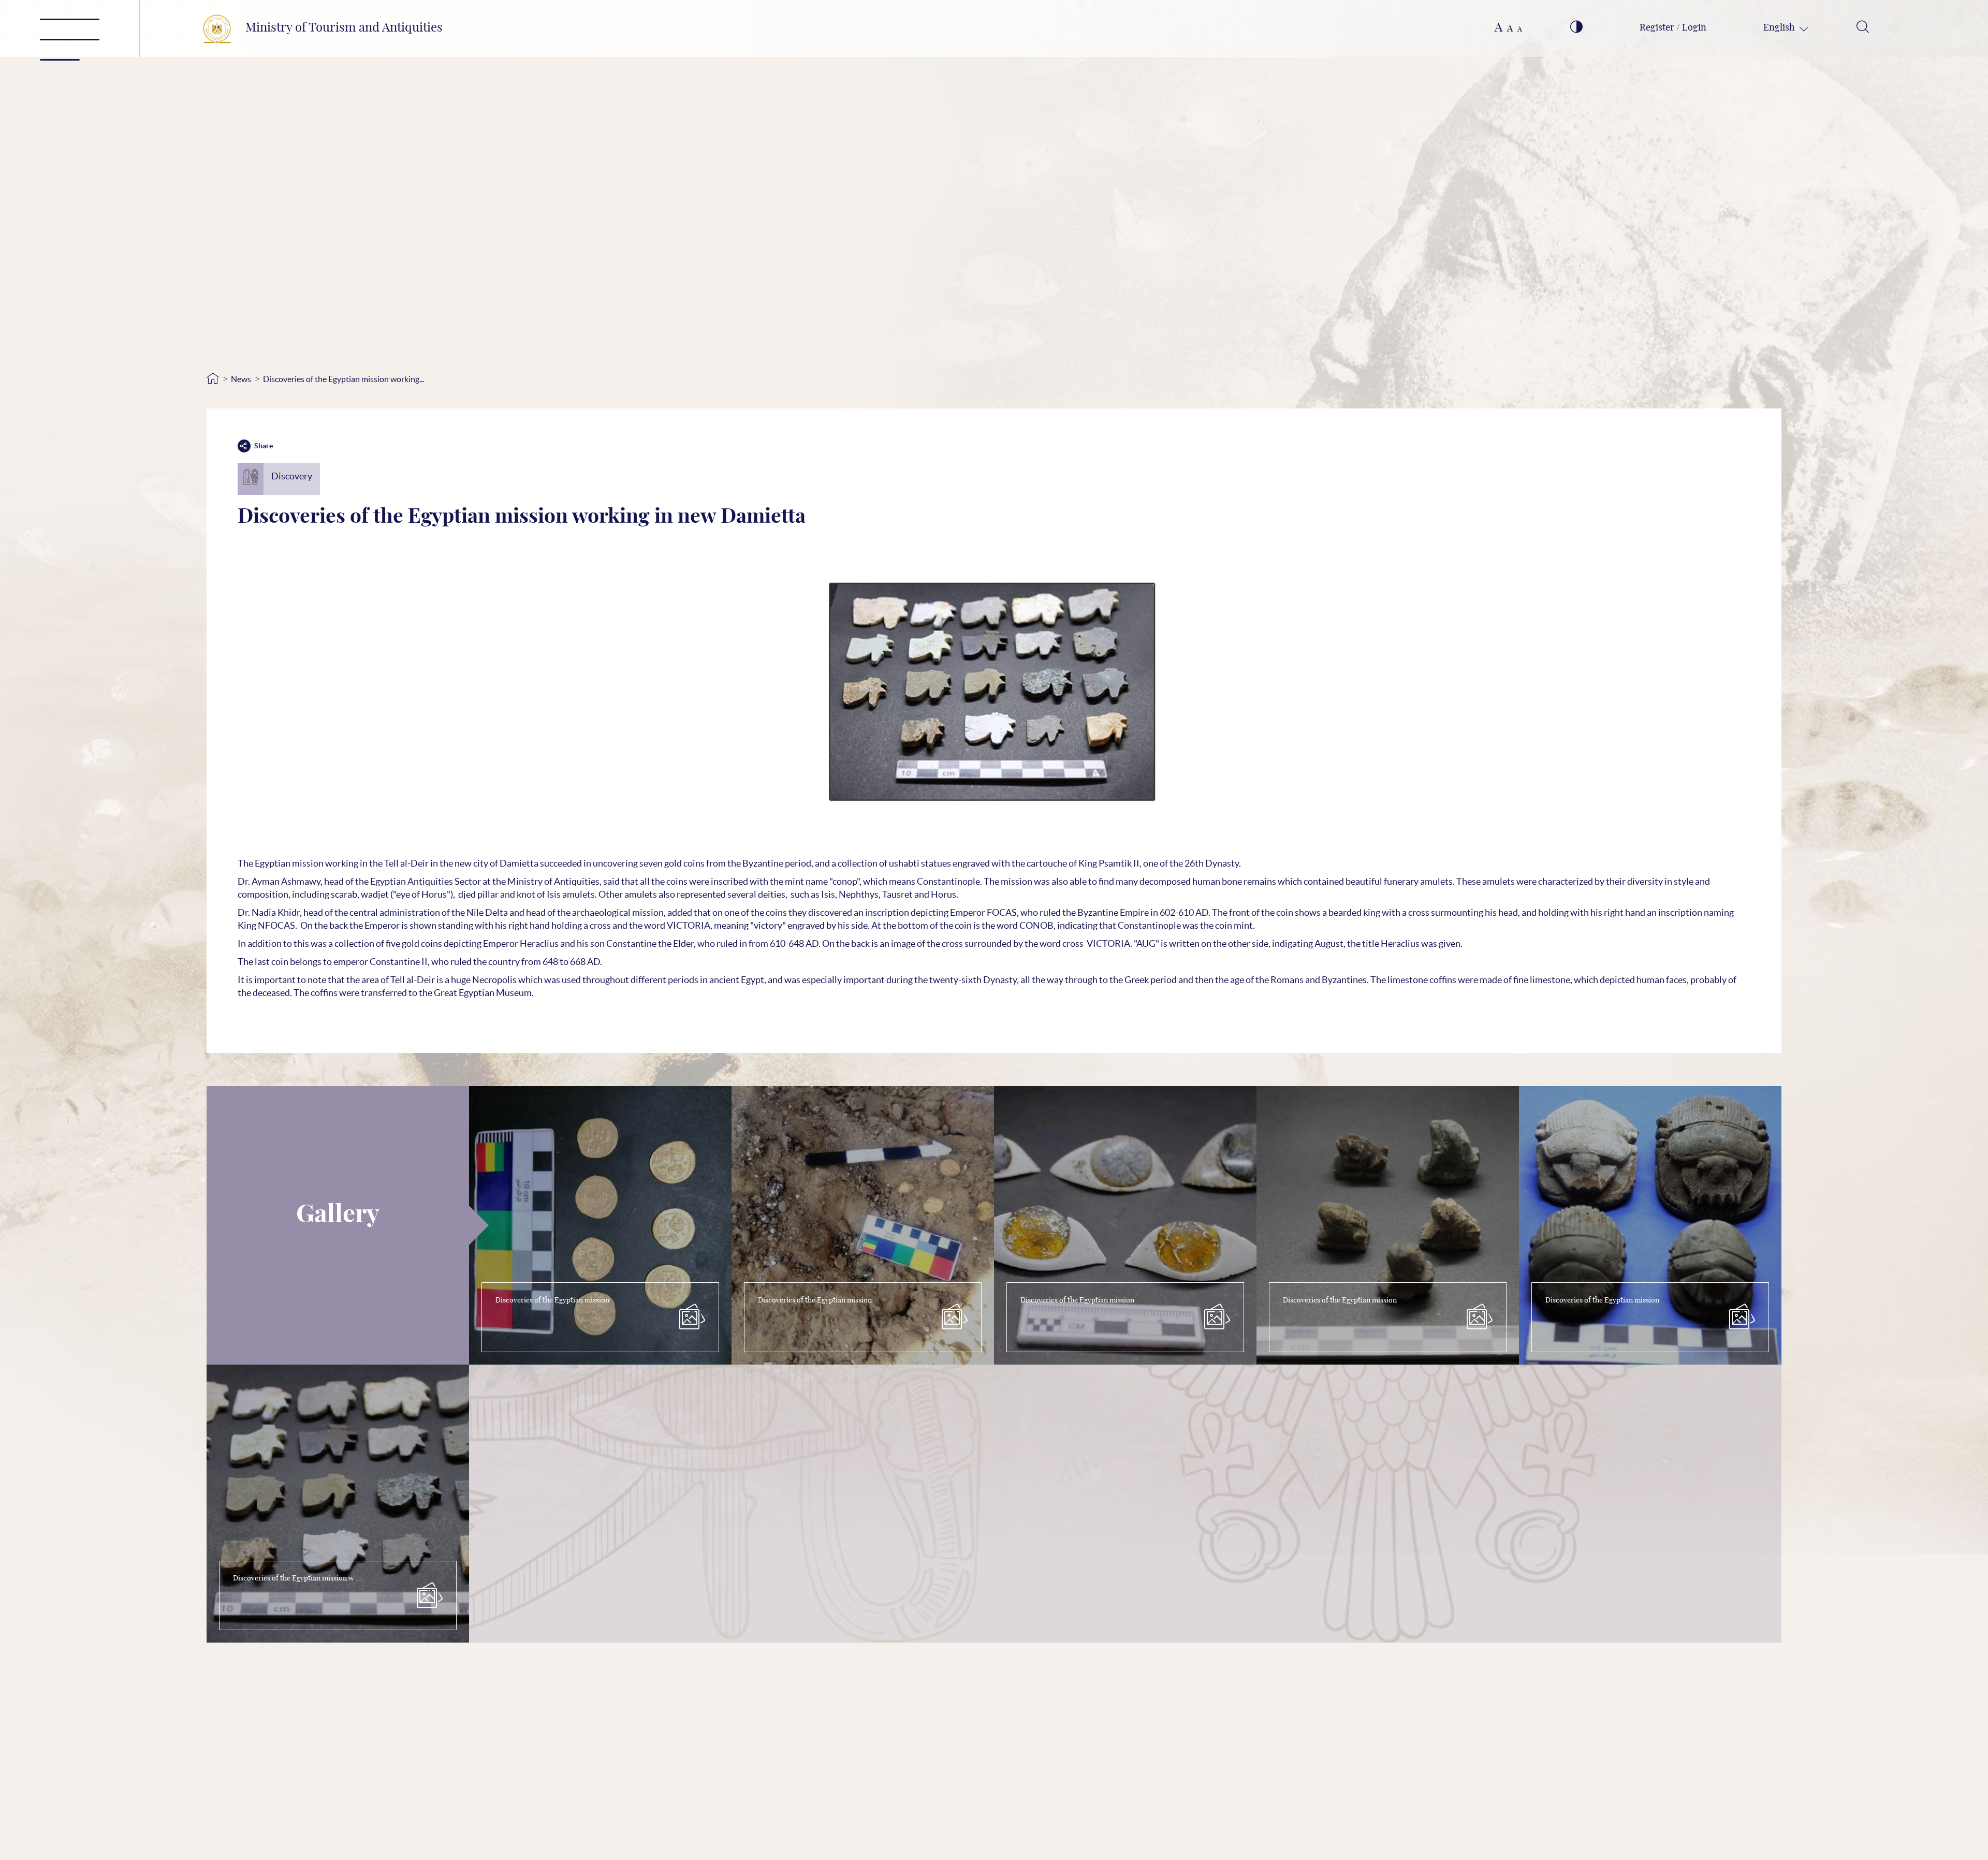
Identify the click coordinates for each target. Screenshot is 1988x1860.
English (1780, 28)
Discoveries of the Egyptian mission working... (343, 379)
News (241, 379)
